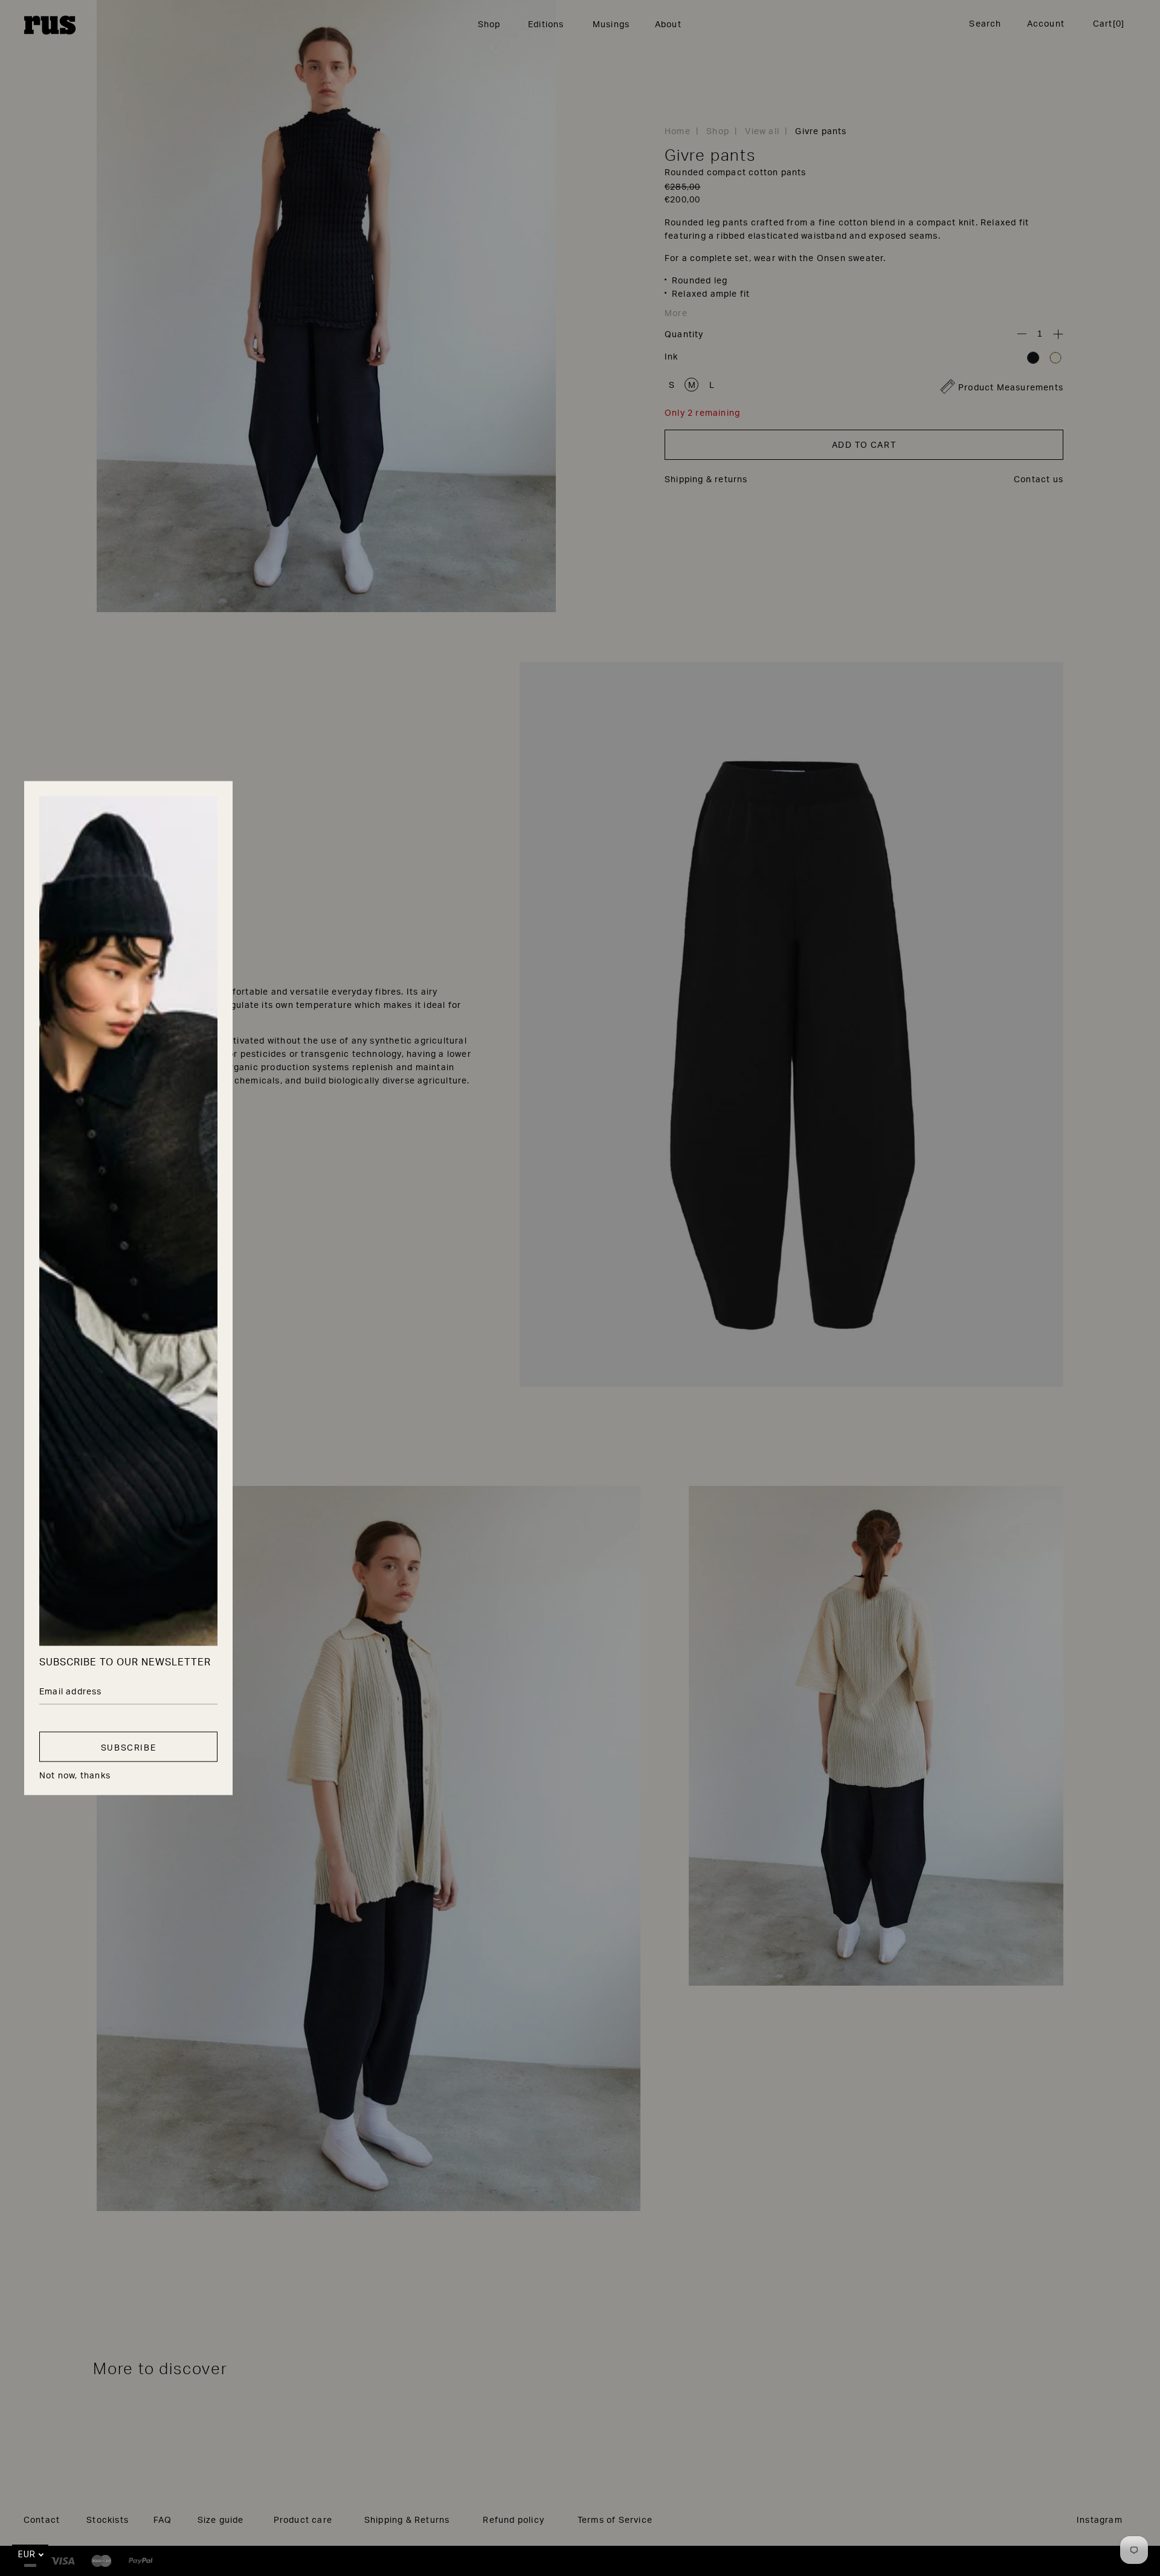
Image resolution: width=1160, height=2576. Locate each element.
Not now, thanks (75, 1775)
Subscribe (128, 1747)
